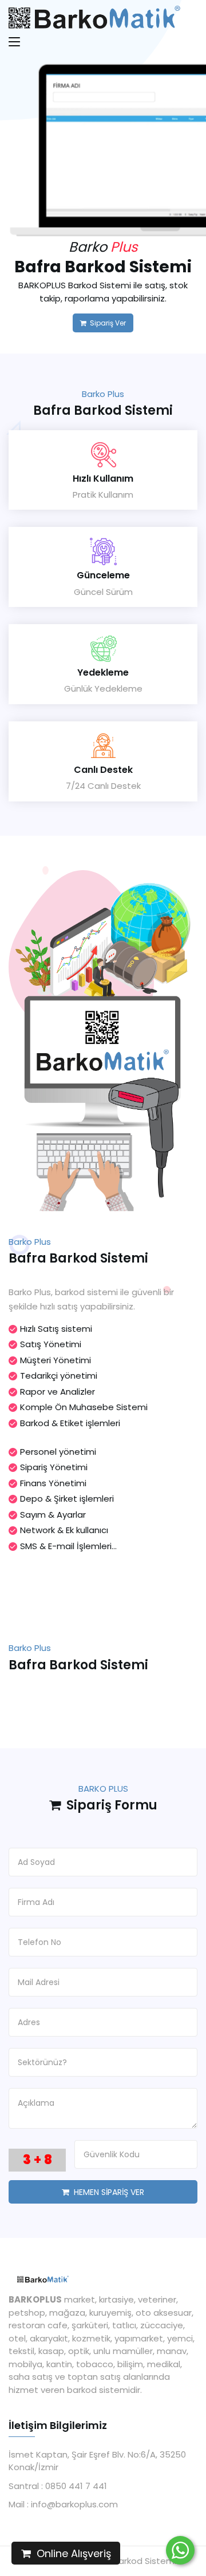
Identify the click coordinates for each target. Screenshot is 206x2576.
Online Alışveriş (71, 2553)
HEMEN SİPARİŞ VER (107, 2192)
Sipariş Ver (106, 323)
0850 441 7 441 (75, 2486)
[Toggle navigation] (15, 46)
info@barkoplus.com (73, 2504)
